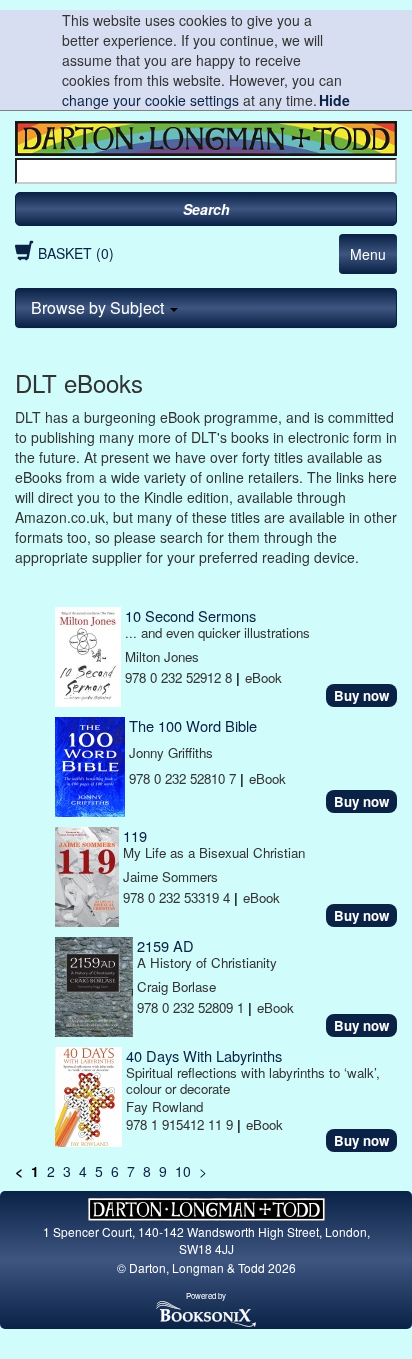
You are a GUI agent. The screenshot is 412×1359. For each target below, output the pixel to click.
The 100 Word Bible (193, 725)
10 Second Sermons (190, 615)
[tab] (206, 308)
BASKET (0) (76, 253)
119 (135, 835)
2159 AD (165, 945)
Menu (368, 254)
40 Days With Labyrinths (204, 1055)
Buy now (361, 695)
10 (183, 1171)
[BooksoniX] (206, 1312)
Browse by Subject (99, 307)
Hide (334, 100)
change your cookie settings (150, 100)
